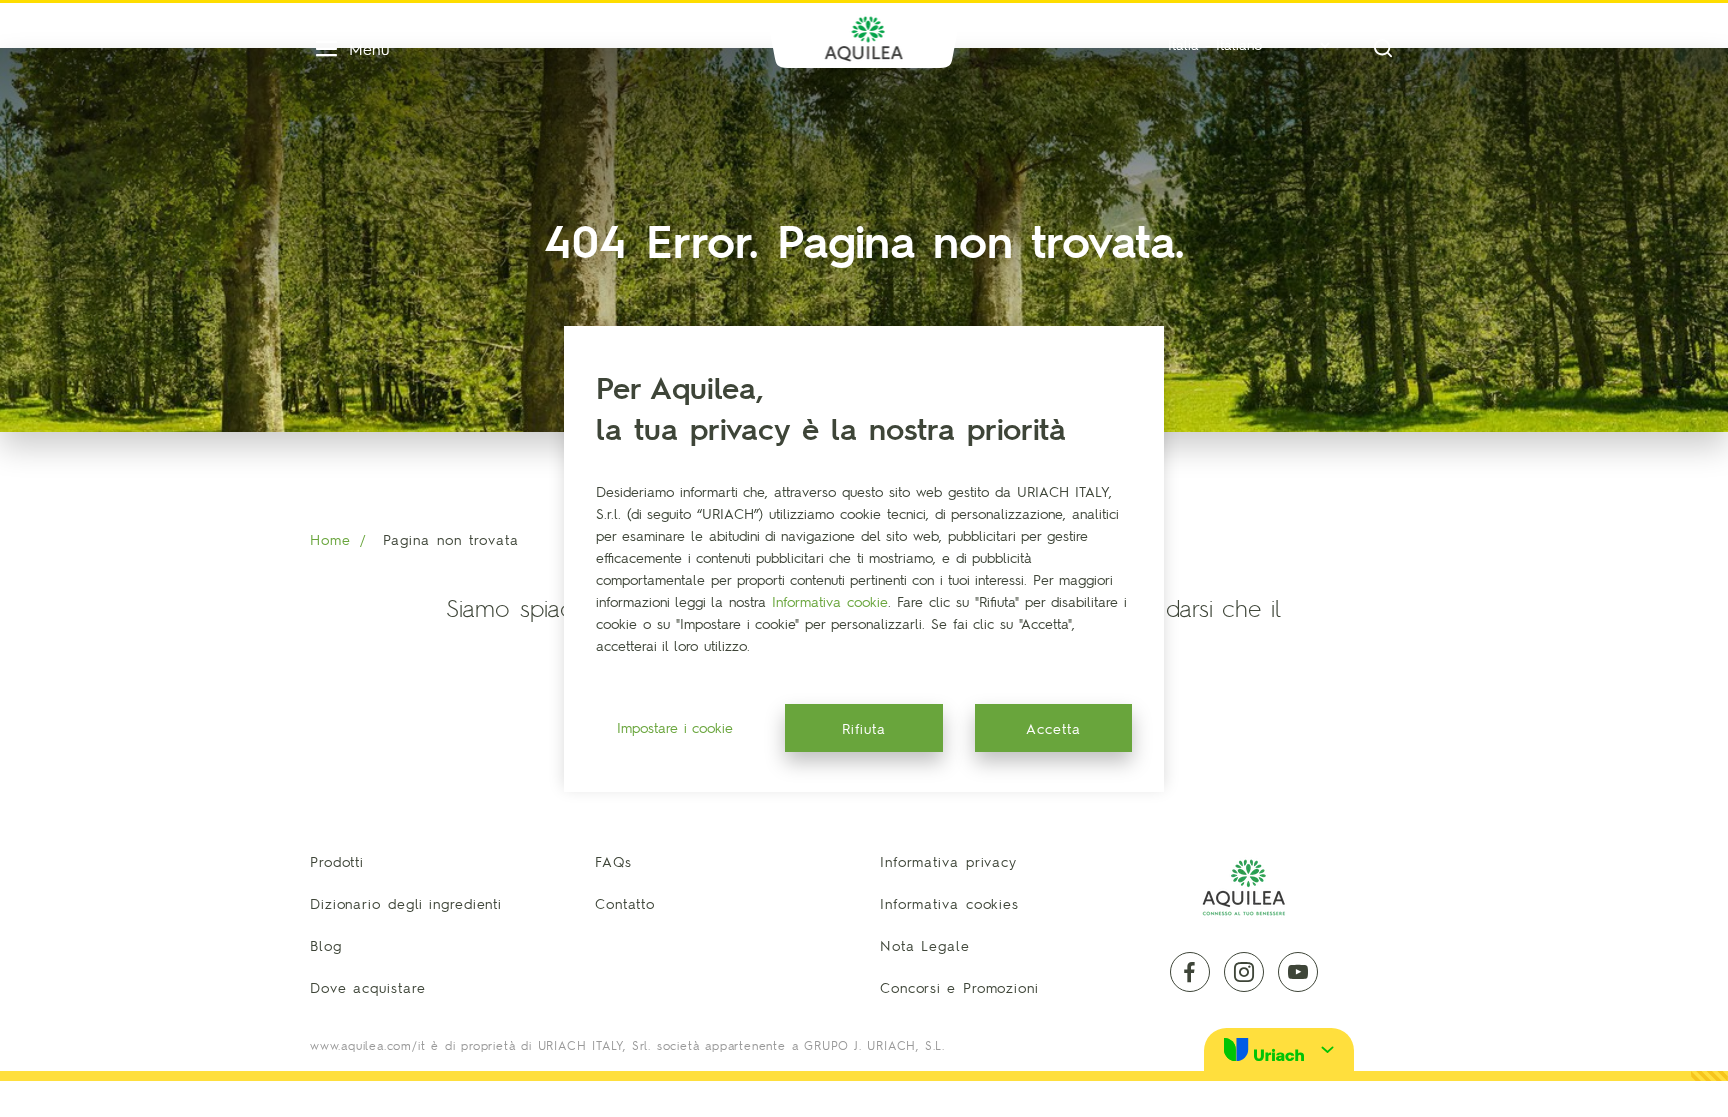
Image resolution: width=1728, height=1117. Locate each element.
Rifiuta (864, 728)
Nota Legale (925, 945)
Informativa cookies (949, 903)
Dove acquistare (368, 987)
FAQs (613, 861)
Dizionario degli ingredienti (406, 903)
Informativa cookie (830, 601)
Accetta (1053, 728)
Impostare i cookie (675, 727)
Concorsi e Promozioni (959, 987)
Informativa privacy (948, 861)
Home (330, 539)
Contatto (625, 903)
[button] (1279, 1049)
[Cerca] (1383, 48)
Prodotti (337, 861)
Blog (326, 945)
